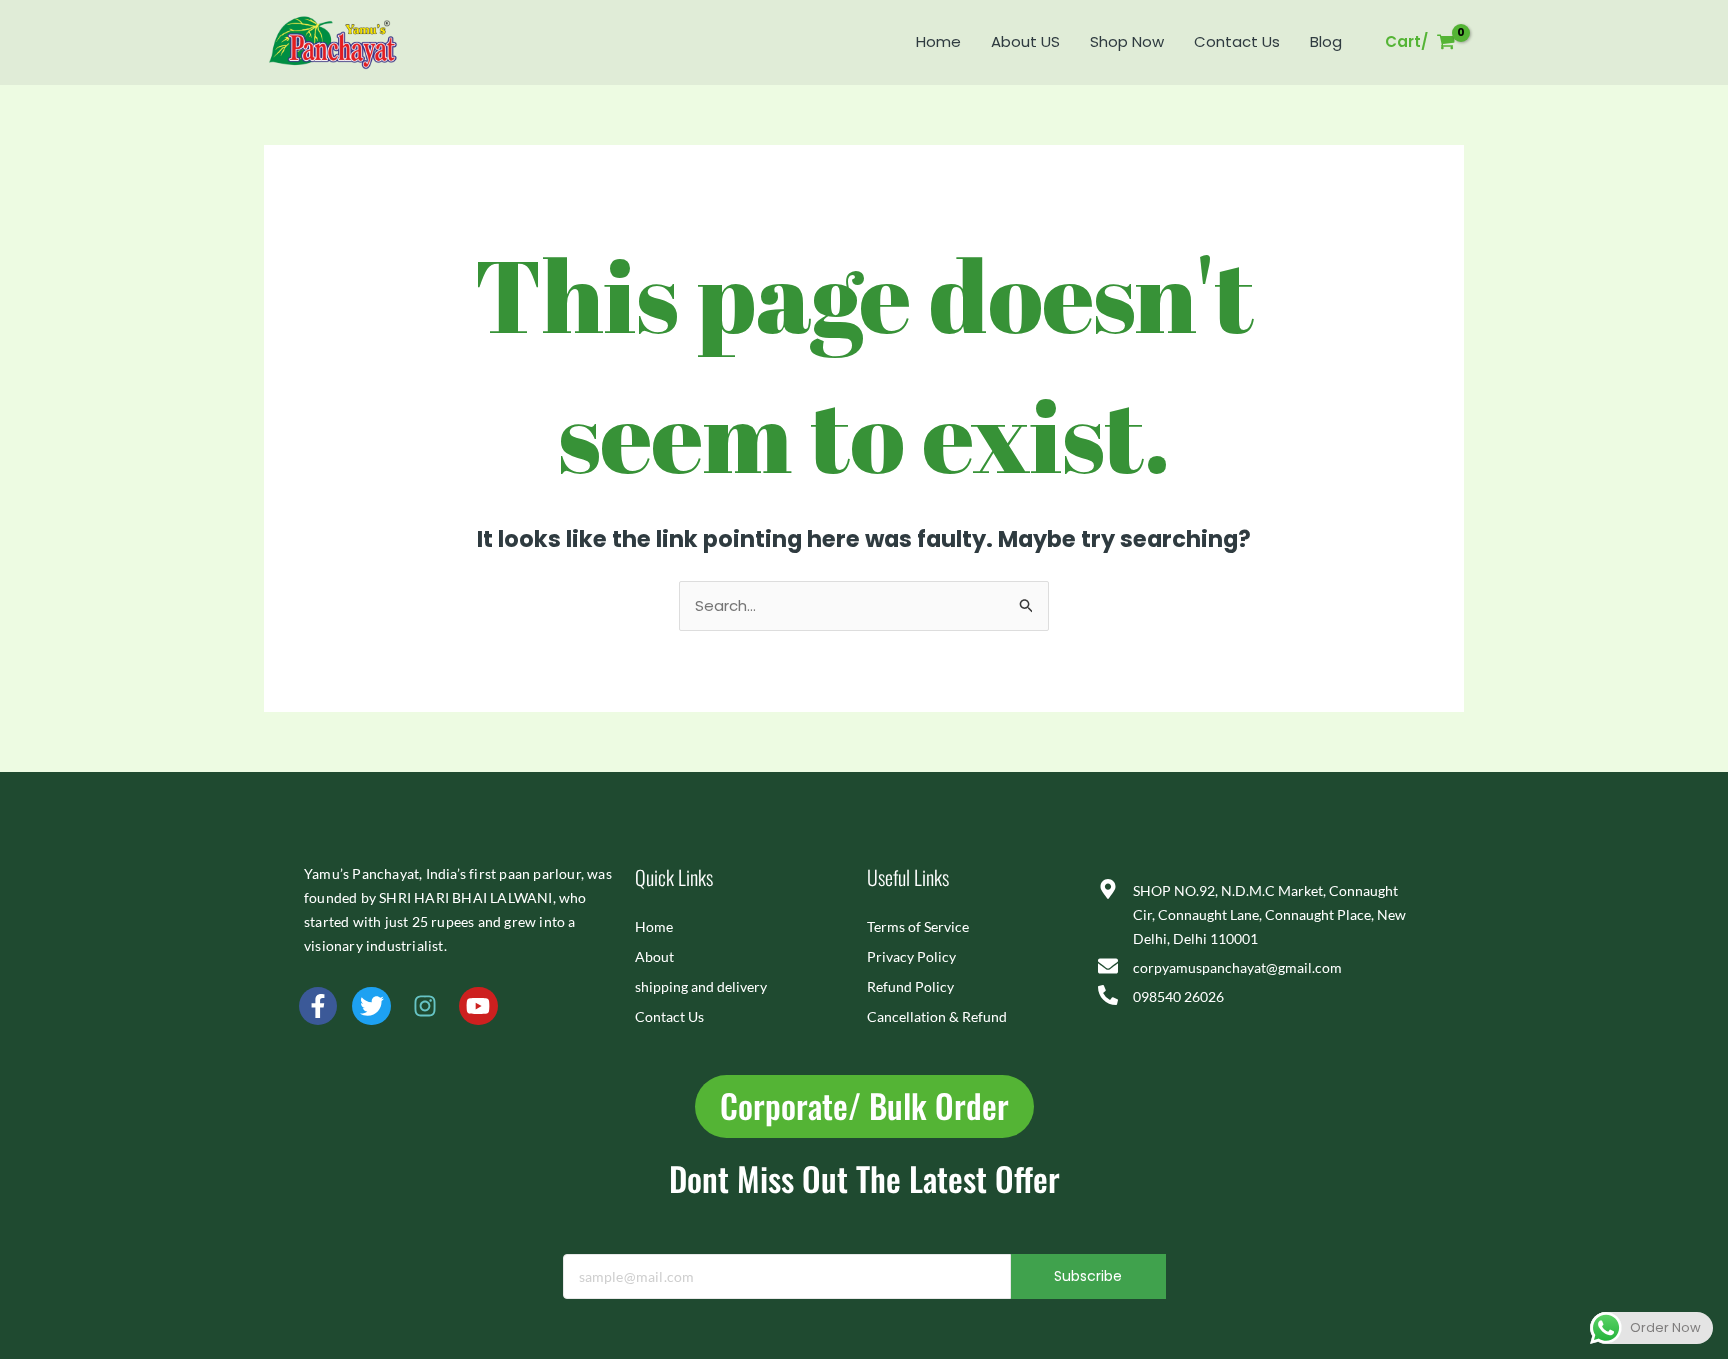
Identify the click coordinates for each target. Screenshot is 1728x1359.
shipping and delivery (701, 986)
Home (938, 41)
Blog (1326, 41)
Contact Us (1237, 41)
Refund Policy (910, 986)
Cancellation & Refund (937, 1016)
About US (1025, 41)
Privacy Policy (911, 956)
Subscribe (1088, 1276)
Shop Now (1127, 41)
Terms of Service (918, 926)
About (654, 956)
